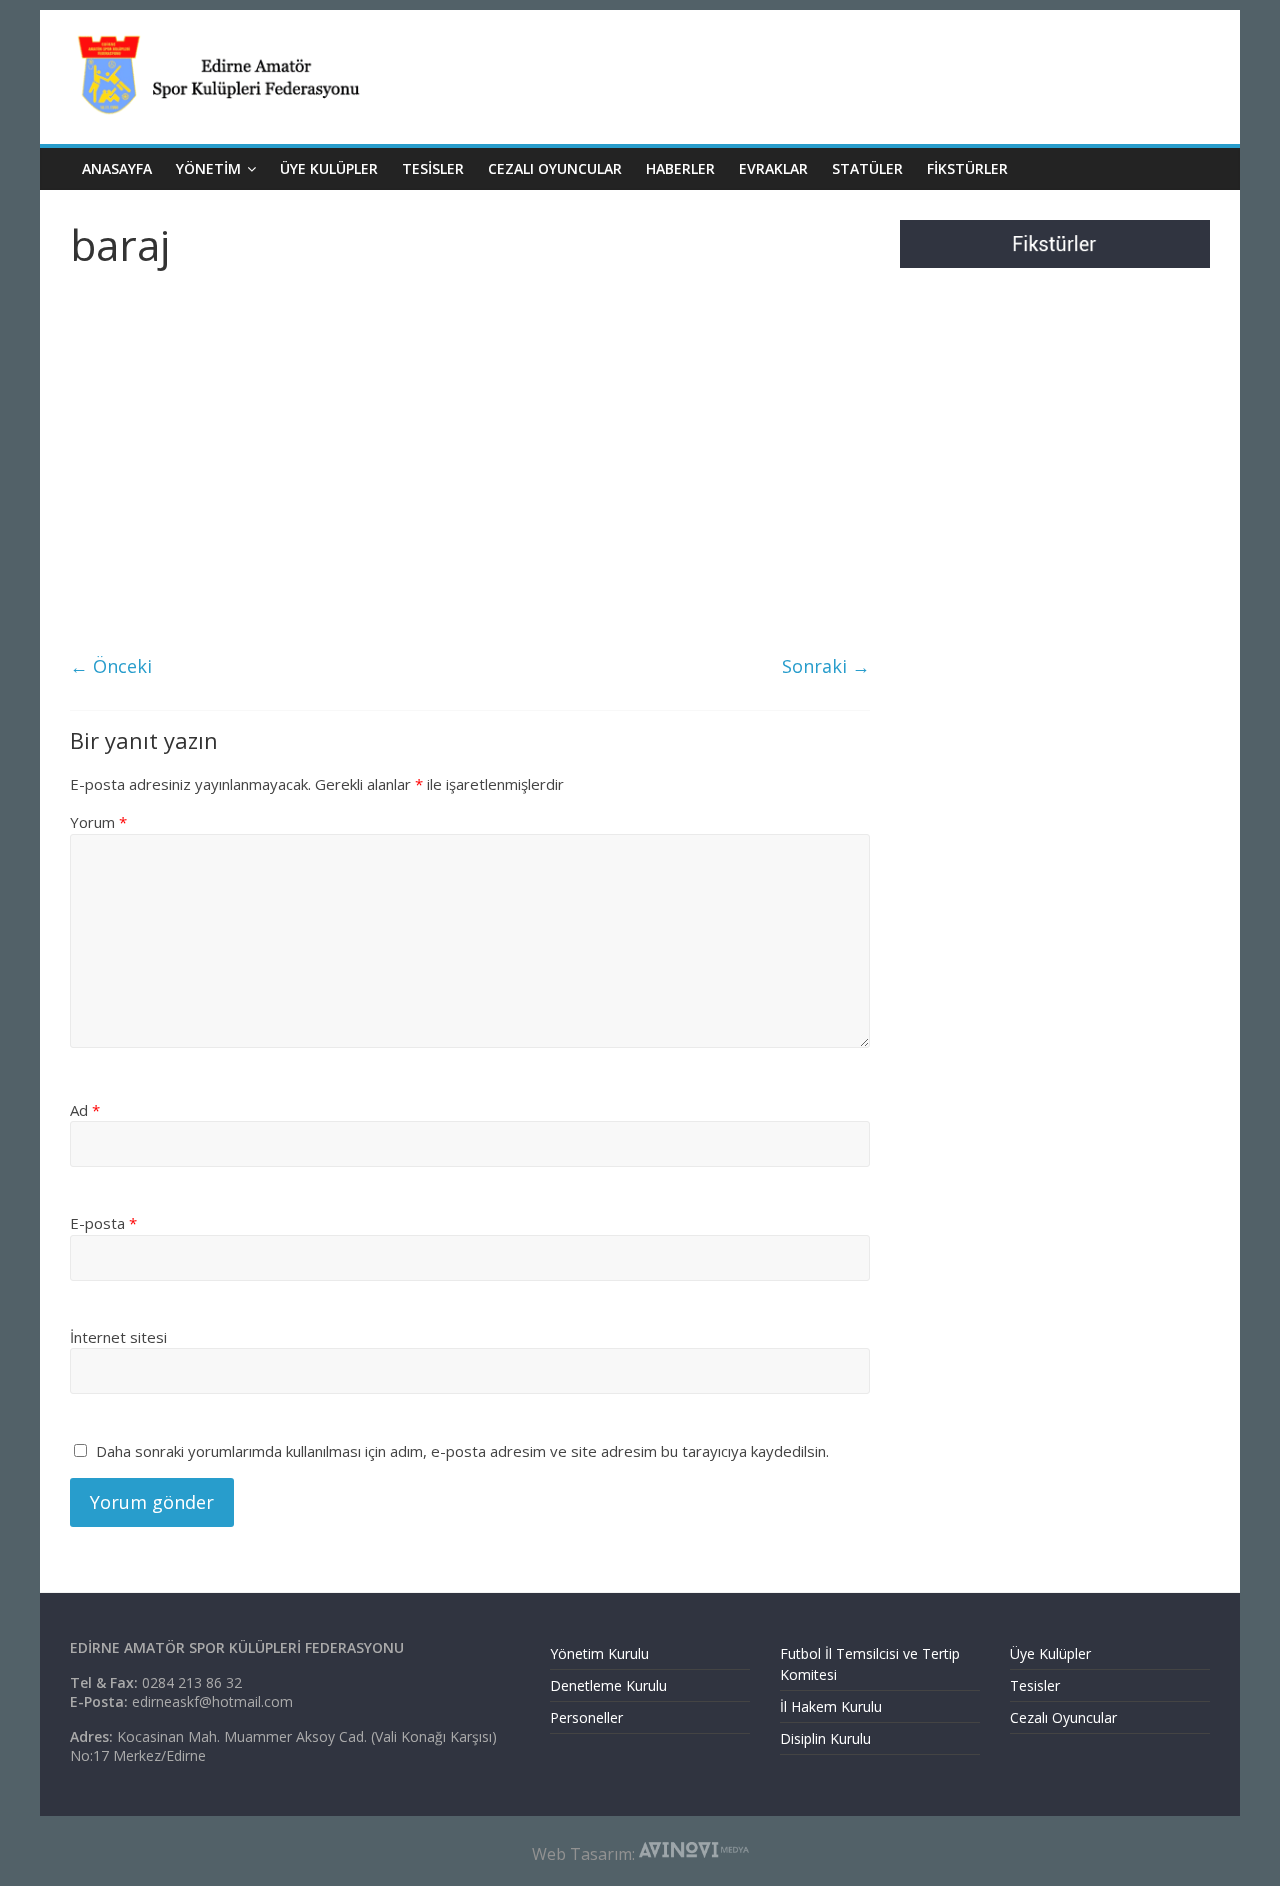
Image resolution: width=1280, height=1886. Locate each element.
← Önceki (111, 666)
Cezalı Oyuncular (1063, 1717)
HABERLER (680, 168)
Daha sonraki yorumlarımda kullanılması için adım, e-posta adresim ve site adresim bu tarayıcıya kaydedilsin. (462, 1451)
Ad (85, 1110)
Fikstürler (967, 168)
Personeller (586, 1717)
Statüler (867, 168)
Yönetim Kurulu (599, 1653)
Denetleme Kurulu (608, 1685)
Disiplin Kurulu (825, 1738)
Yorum (98, 822)
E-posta (103, 1223)
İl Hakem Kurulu (831, 1706)
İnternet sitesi (118, 1337)
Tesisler (1035, 1685)
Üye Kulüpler (1050, 1653)
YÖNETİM (208, 168)
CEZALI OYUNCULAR (555, 168)
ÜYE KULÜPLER (329, 168)
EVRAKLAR (773, 168)
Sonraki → (826, 666)
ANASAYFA (117, 168)
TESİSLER (433, 168)
